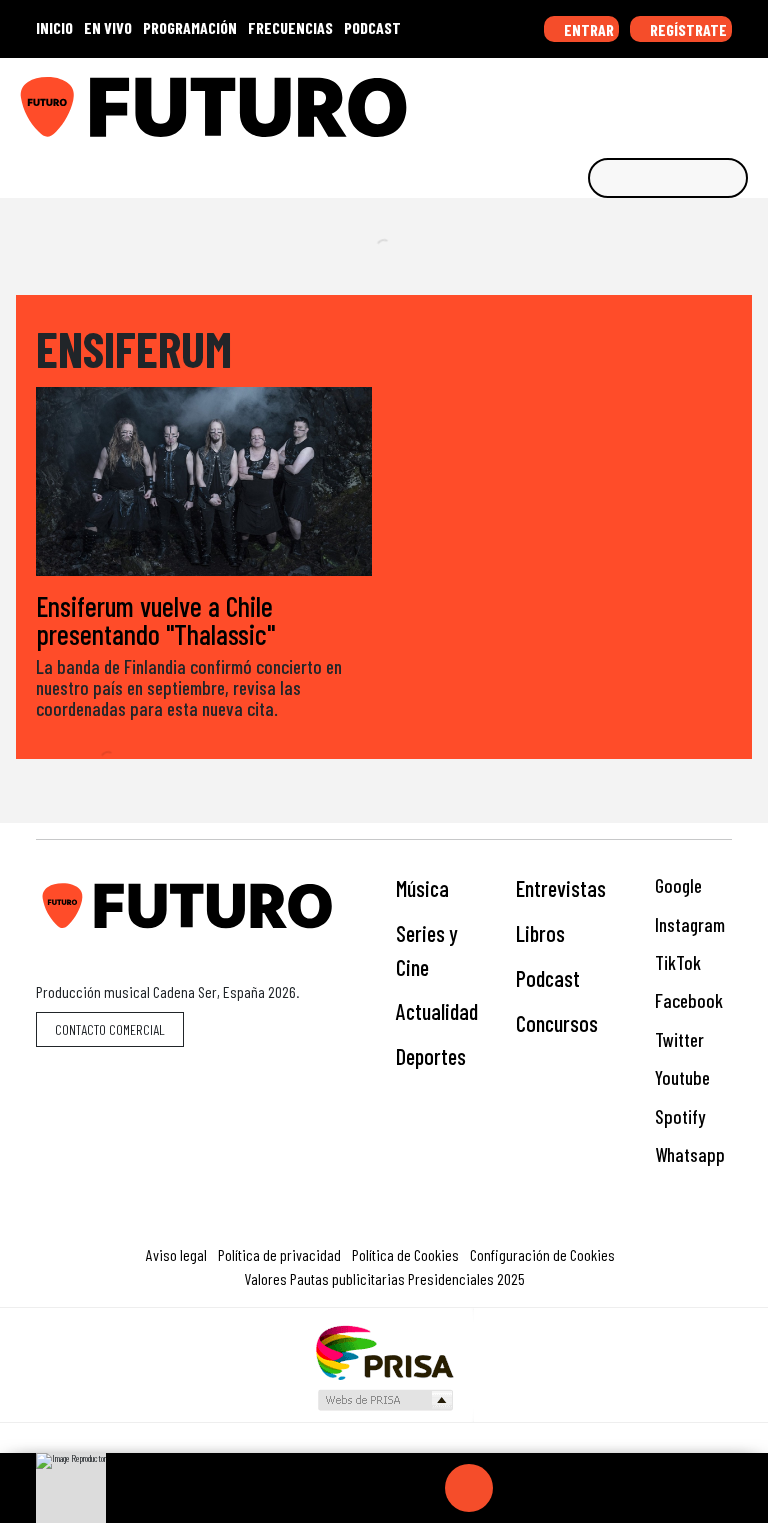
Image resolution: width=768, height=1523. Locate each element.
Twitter (677, 1039)
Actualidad (437, 1011)
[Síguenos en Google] (530, 100)
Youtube (680, 1077)
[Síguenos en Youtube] (685, 100)
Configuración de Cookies (542, 1254)
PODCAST (372, 27)
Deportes (431, 1056)
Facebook (687, 1000)
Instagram (688, 924)
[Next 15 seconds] (517, 1488)
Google (676, 885)
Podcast (548, 978)
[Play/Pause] (469, 1488)
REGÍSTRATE (687, 29)
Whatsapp (688, 1154)
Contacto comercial (110, 1029)
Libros (540, 933)
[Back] (373, 1488)
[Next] (565, 1488)
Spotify (678, 1116)
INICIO (54, 27)
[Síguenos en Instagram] (561, 100)
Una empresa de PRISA (384, 1351)
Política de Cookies (405, 1254)
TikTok (676, 962)
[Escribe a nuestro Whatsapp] (747, 100)
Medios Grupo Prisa (384, 1400)
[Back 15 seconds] (421, 1488)
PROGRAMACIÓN (190, 27)
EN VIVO (108, 27)
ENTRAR (587, 29)
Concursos (557, 1023)
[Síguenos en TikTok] (592, 100)
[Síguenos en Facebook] (623, 100)
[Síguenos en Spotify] (716, 100)
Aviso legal (176, 1254)
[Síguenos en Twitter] (654, 100)
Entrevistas (561, 888)
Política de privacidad (279, 1254)
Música (422, 888)
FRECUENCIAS (290, 27)
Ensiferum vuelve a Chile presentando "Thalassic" (155, 620)
